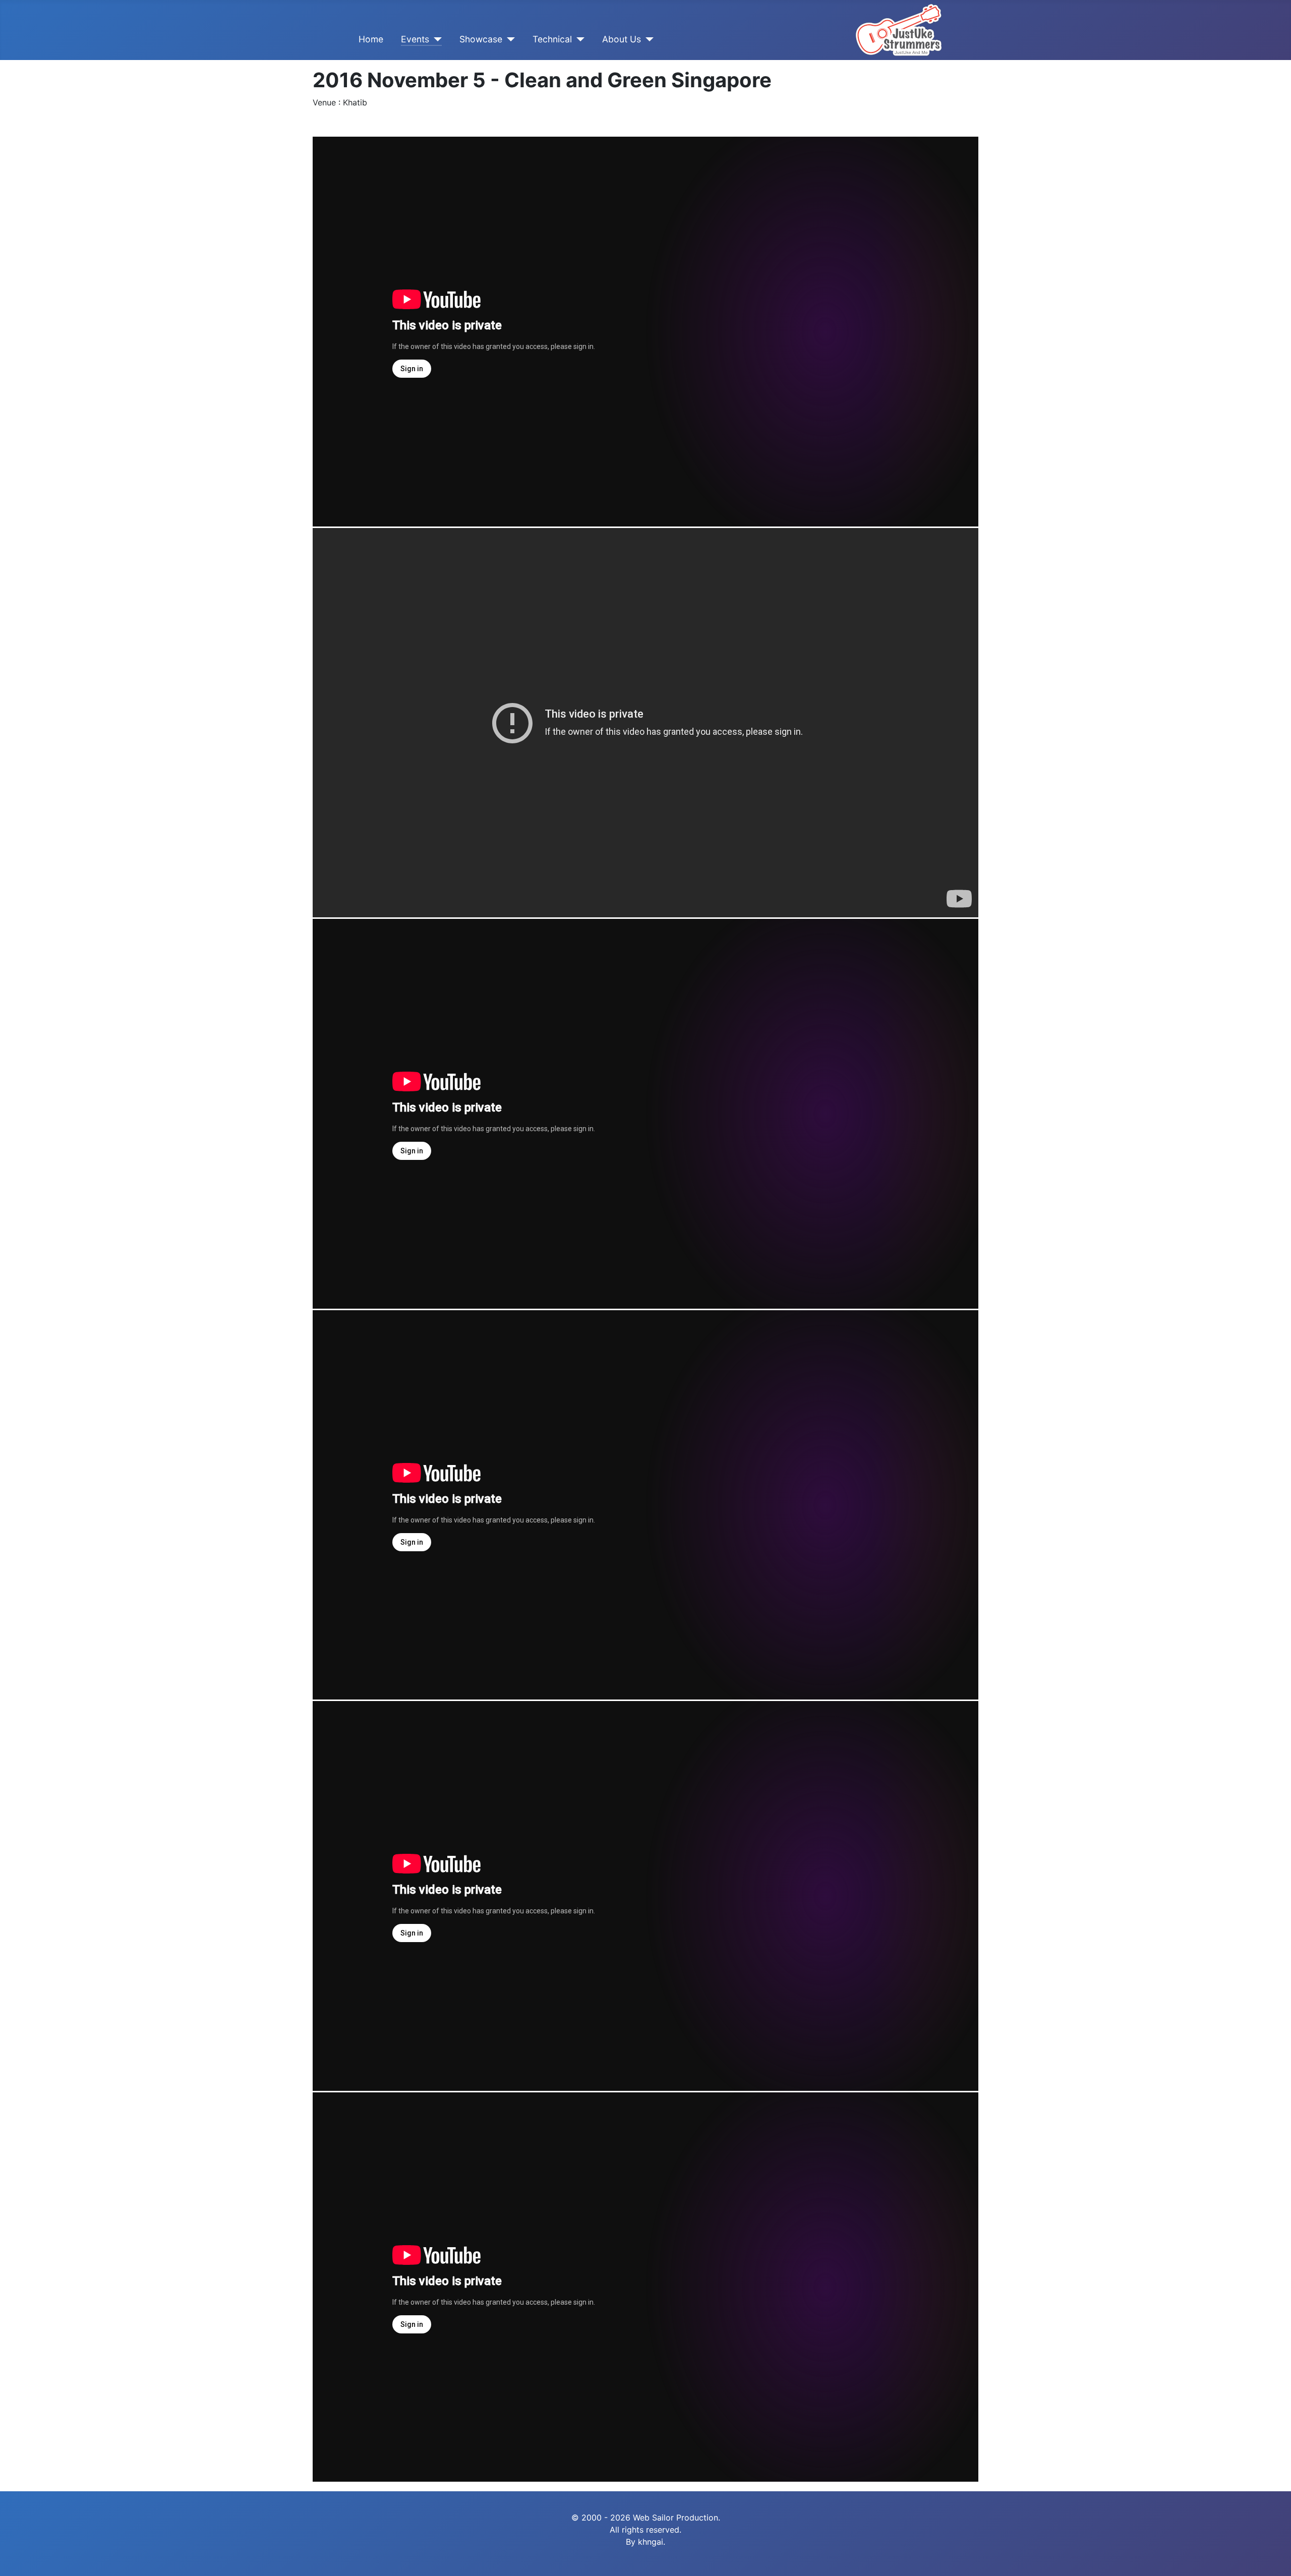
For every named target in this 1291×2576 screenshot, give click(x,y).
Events (415, 39)
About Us (622, 39)
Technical (552, 39)
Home (371, 39)
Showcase (481, 39)
